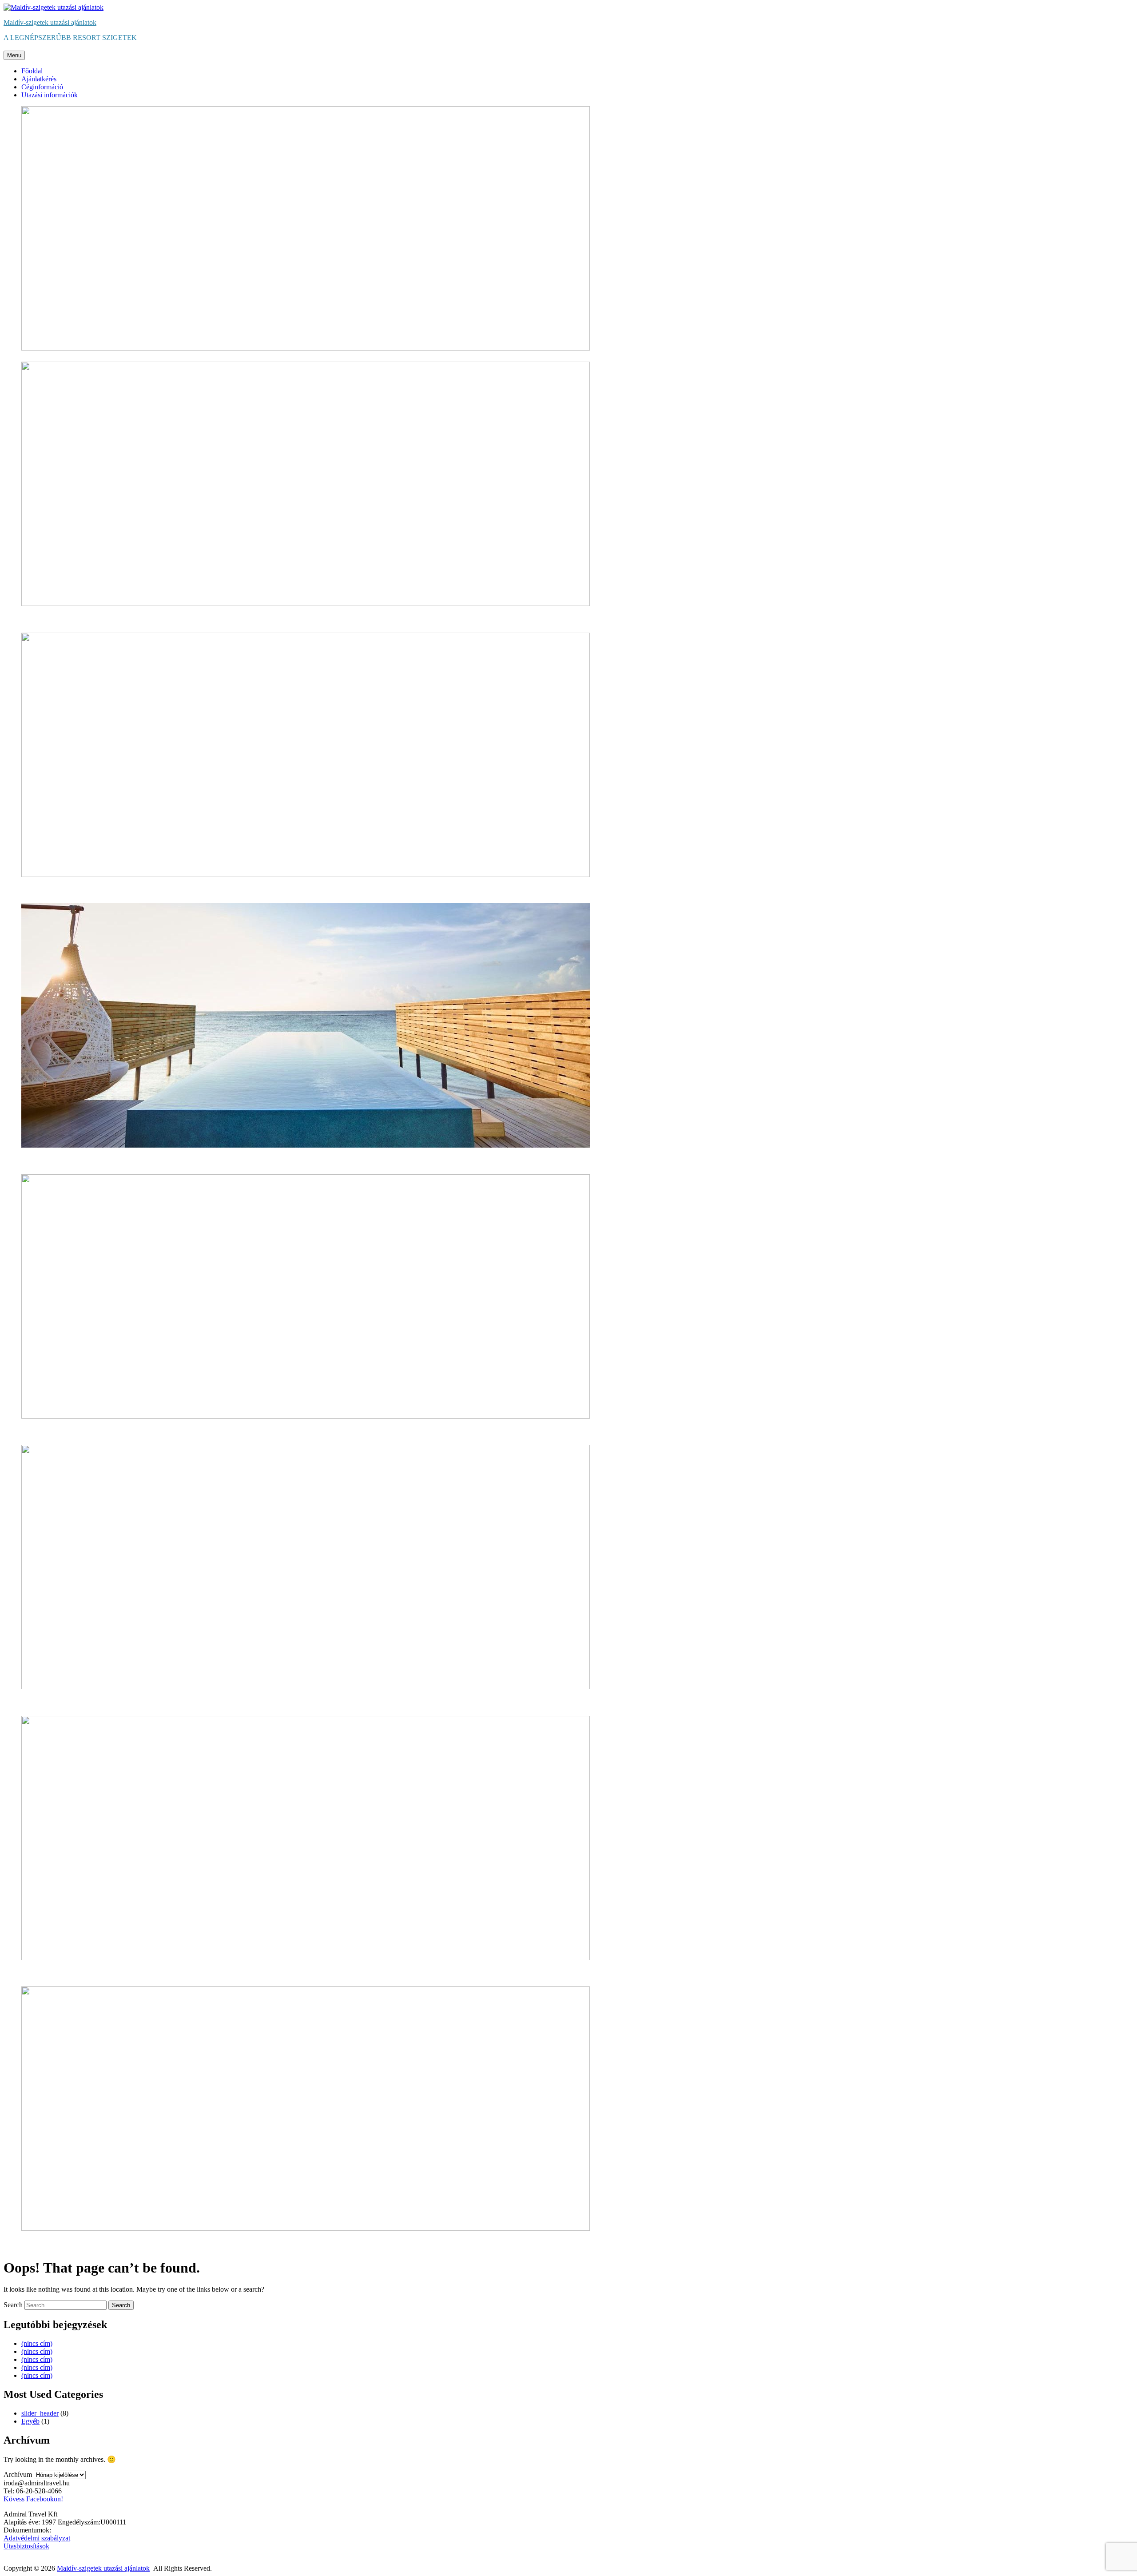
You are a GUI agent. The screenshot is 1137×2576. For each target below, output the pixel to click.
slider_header (40, 2413)
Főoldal (32, 71)
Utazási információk (50, 95)
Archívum (18, 2474)
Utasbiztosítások (26, 2546)
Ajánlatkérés (39, 79)
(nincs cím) (37, 2343)
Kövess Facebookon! (33, 2499)
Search (13, 2305)
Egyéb (30, 2421)
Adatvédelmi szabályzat (37, 2538)
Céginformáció (42, 87)
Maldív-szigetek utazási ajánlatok (50, 22)
